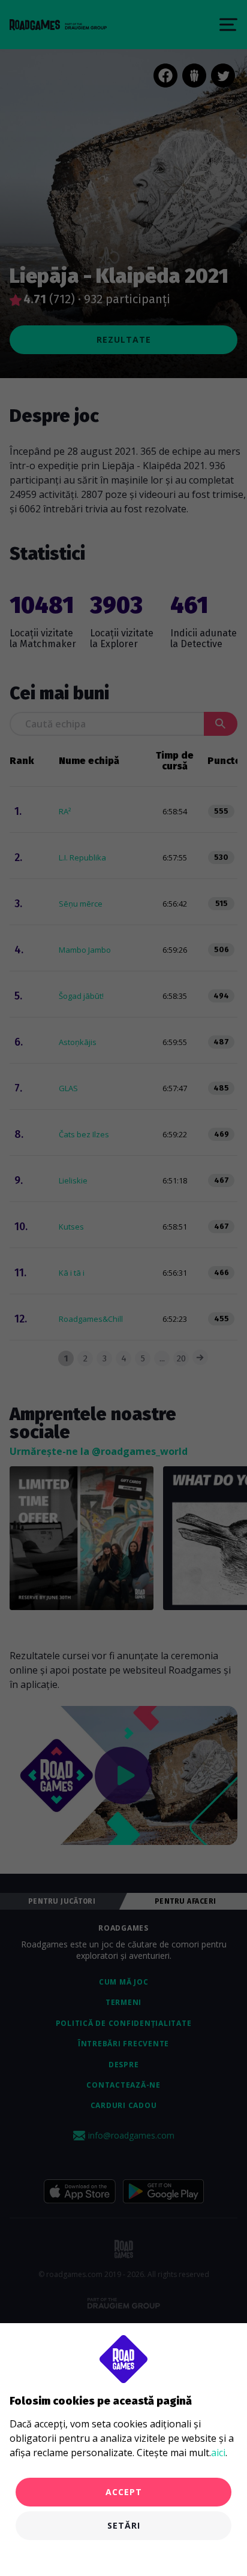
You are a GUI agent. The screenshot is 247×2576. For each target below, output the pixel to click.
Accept (124, 2492)
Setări (124, 2525)
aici (218, 2453)
